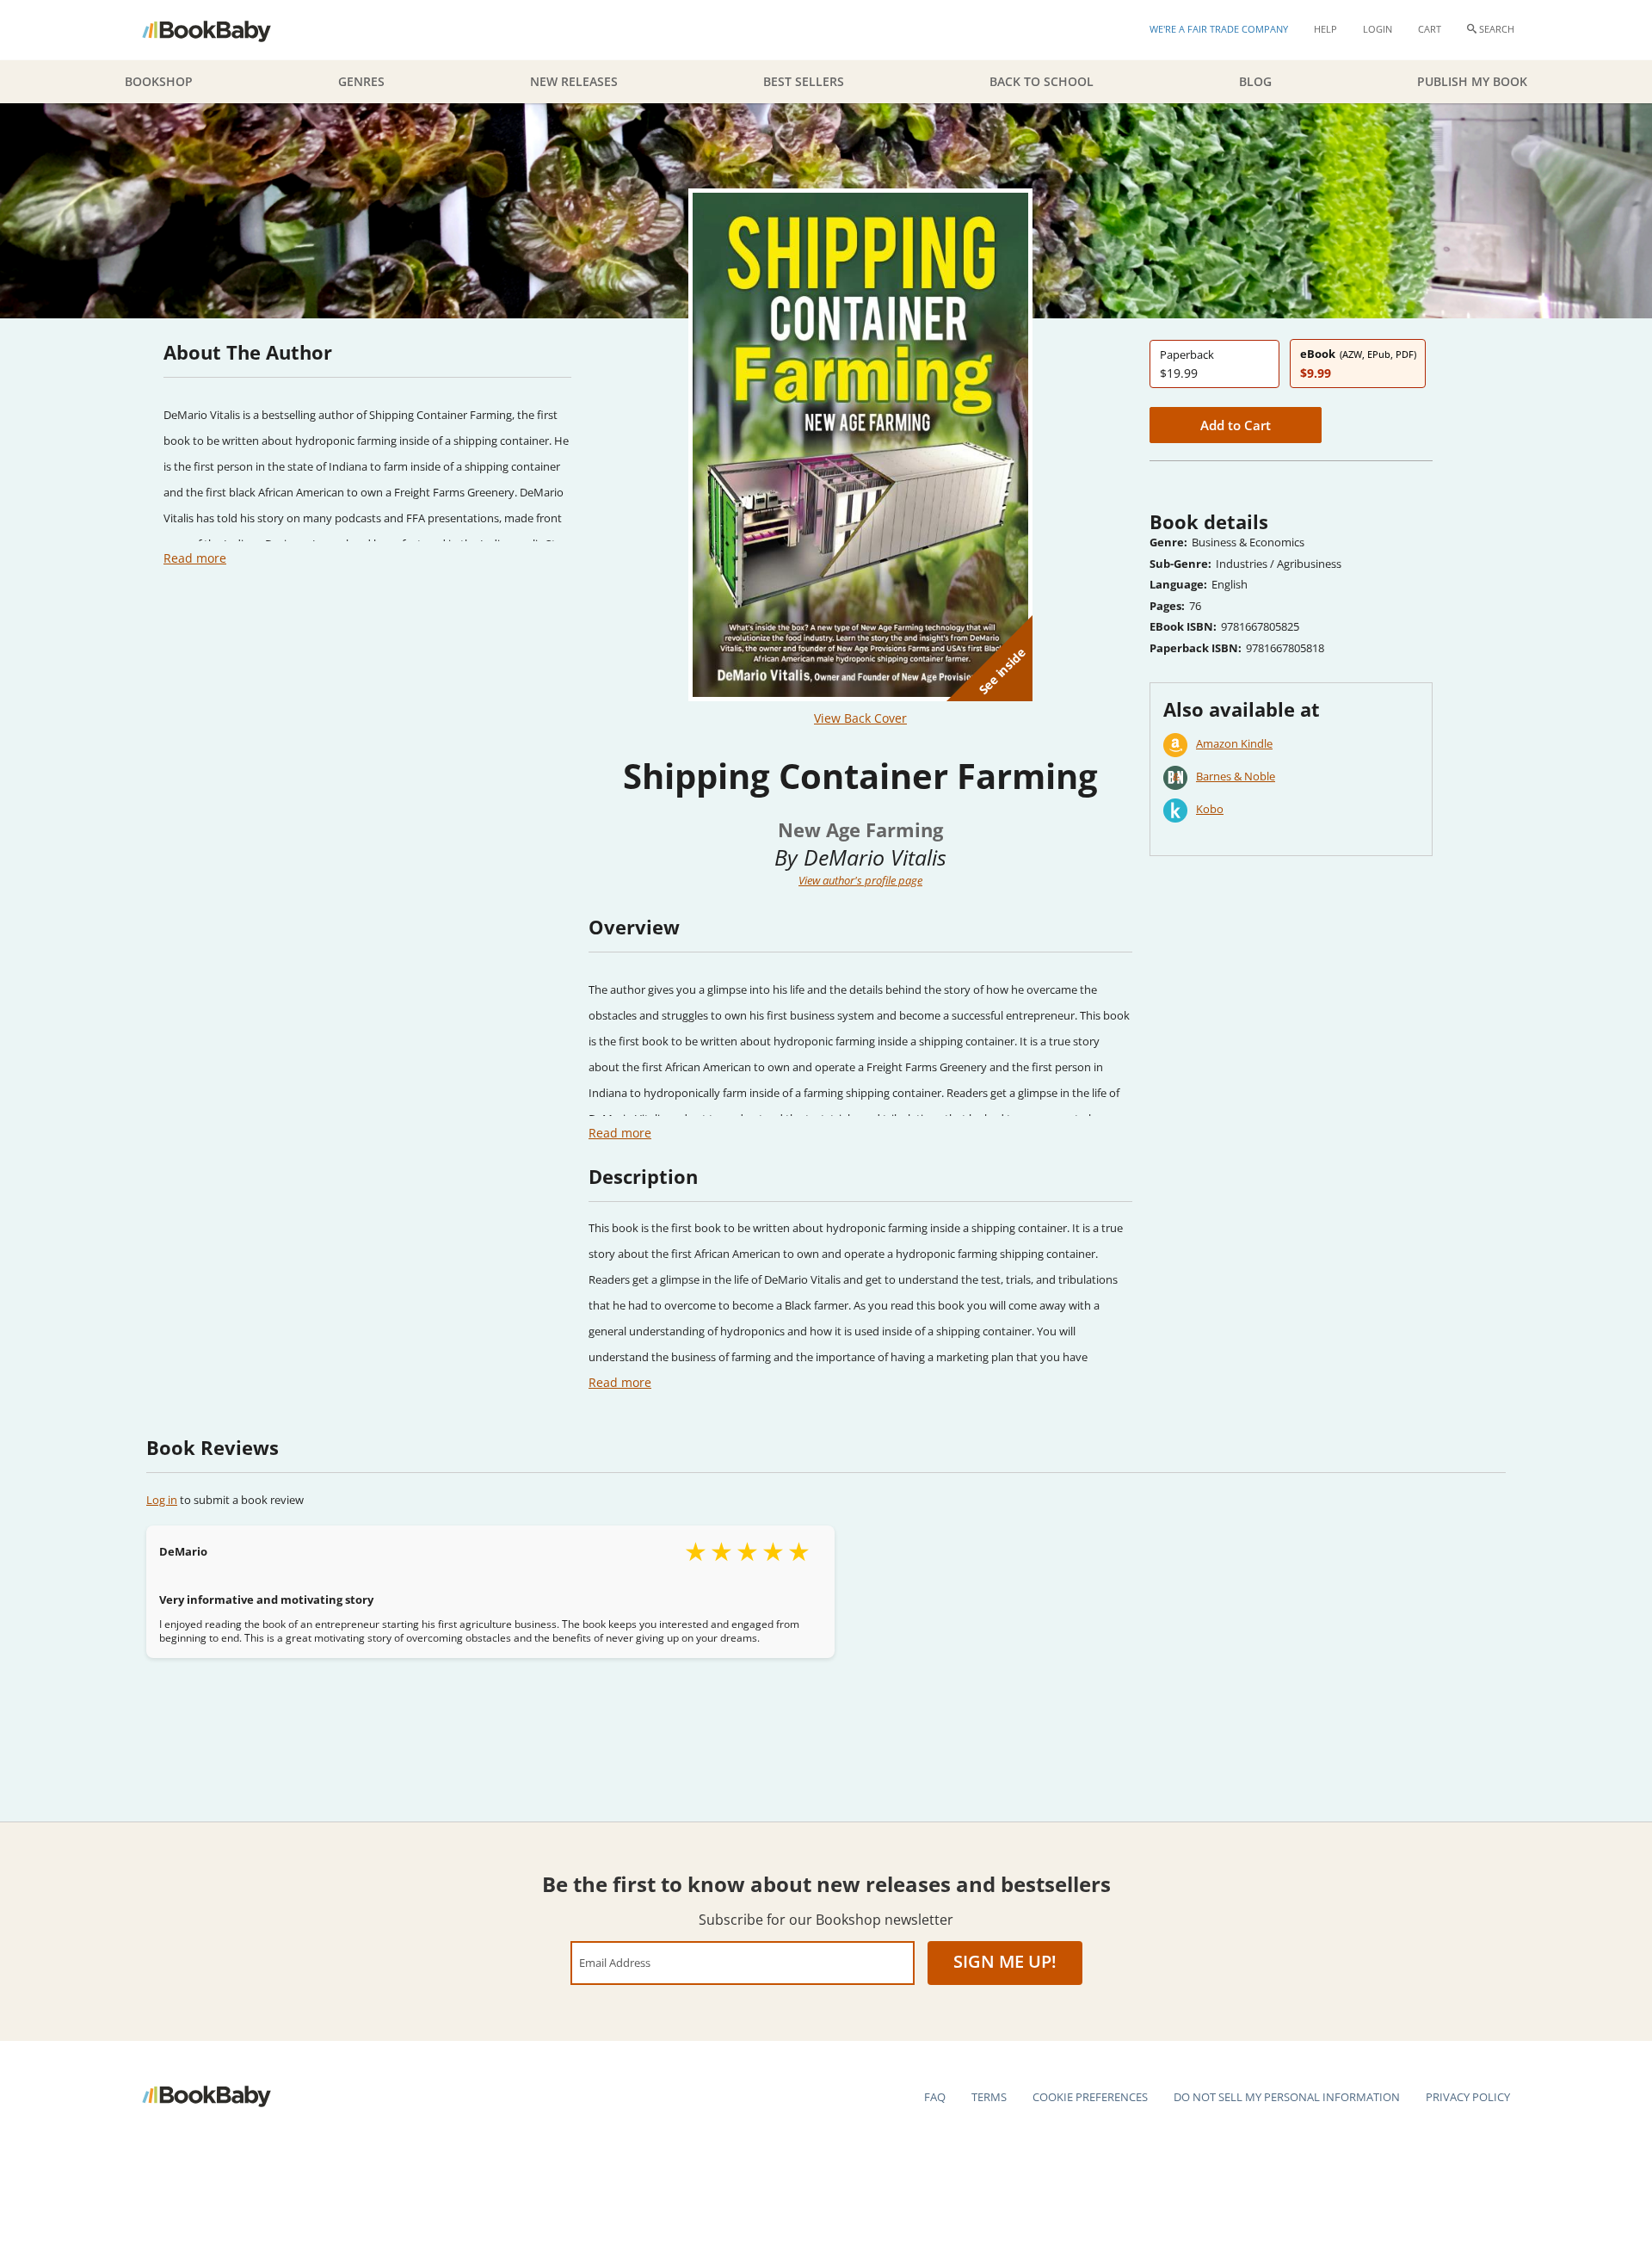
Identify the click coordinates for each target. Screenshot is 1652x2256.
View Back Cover (860, 718)
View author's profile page (860, 880)
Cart (1430, 29)
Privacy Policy (1468, 2097)
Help (1325, 29)
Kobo (1210, 809)
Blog (1255, 81)
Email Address (615, 1962)
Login (1378, 29)
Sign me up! (1005, 1961)
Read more (195, 558)
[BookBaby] (222, 30)
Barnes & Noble (1236, 776)
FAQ (935, 2097)
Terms (989, 2097)
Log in (162, 1500)
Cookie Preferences (1090, 2097)
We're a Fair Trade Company (1219, 29)
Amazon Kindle (1234, 743)
